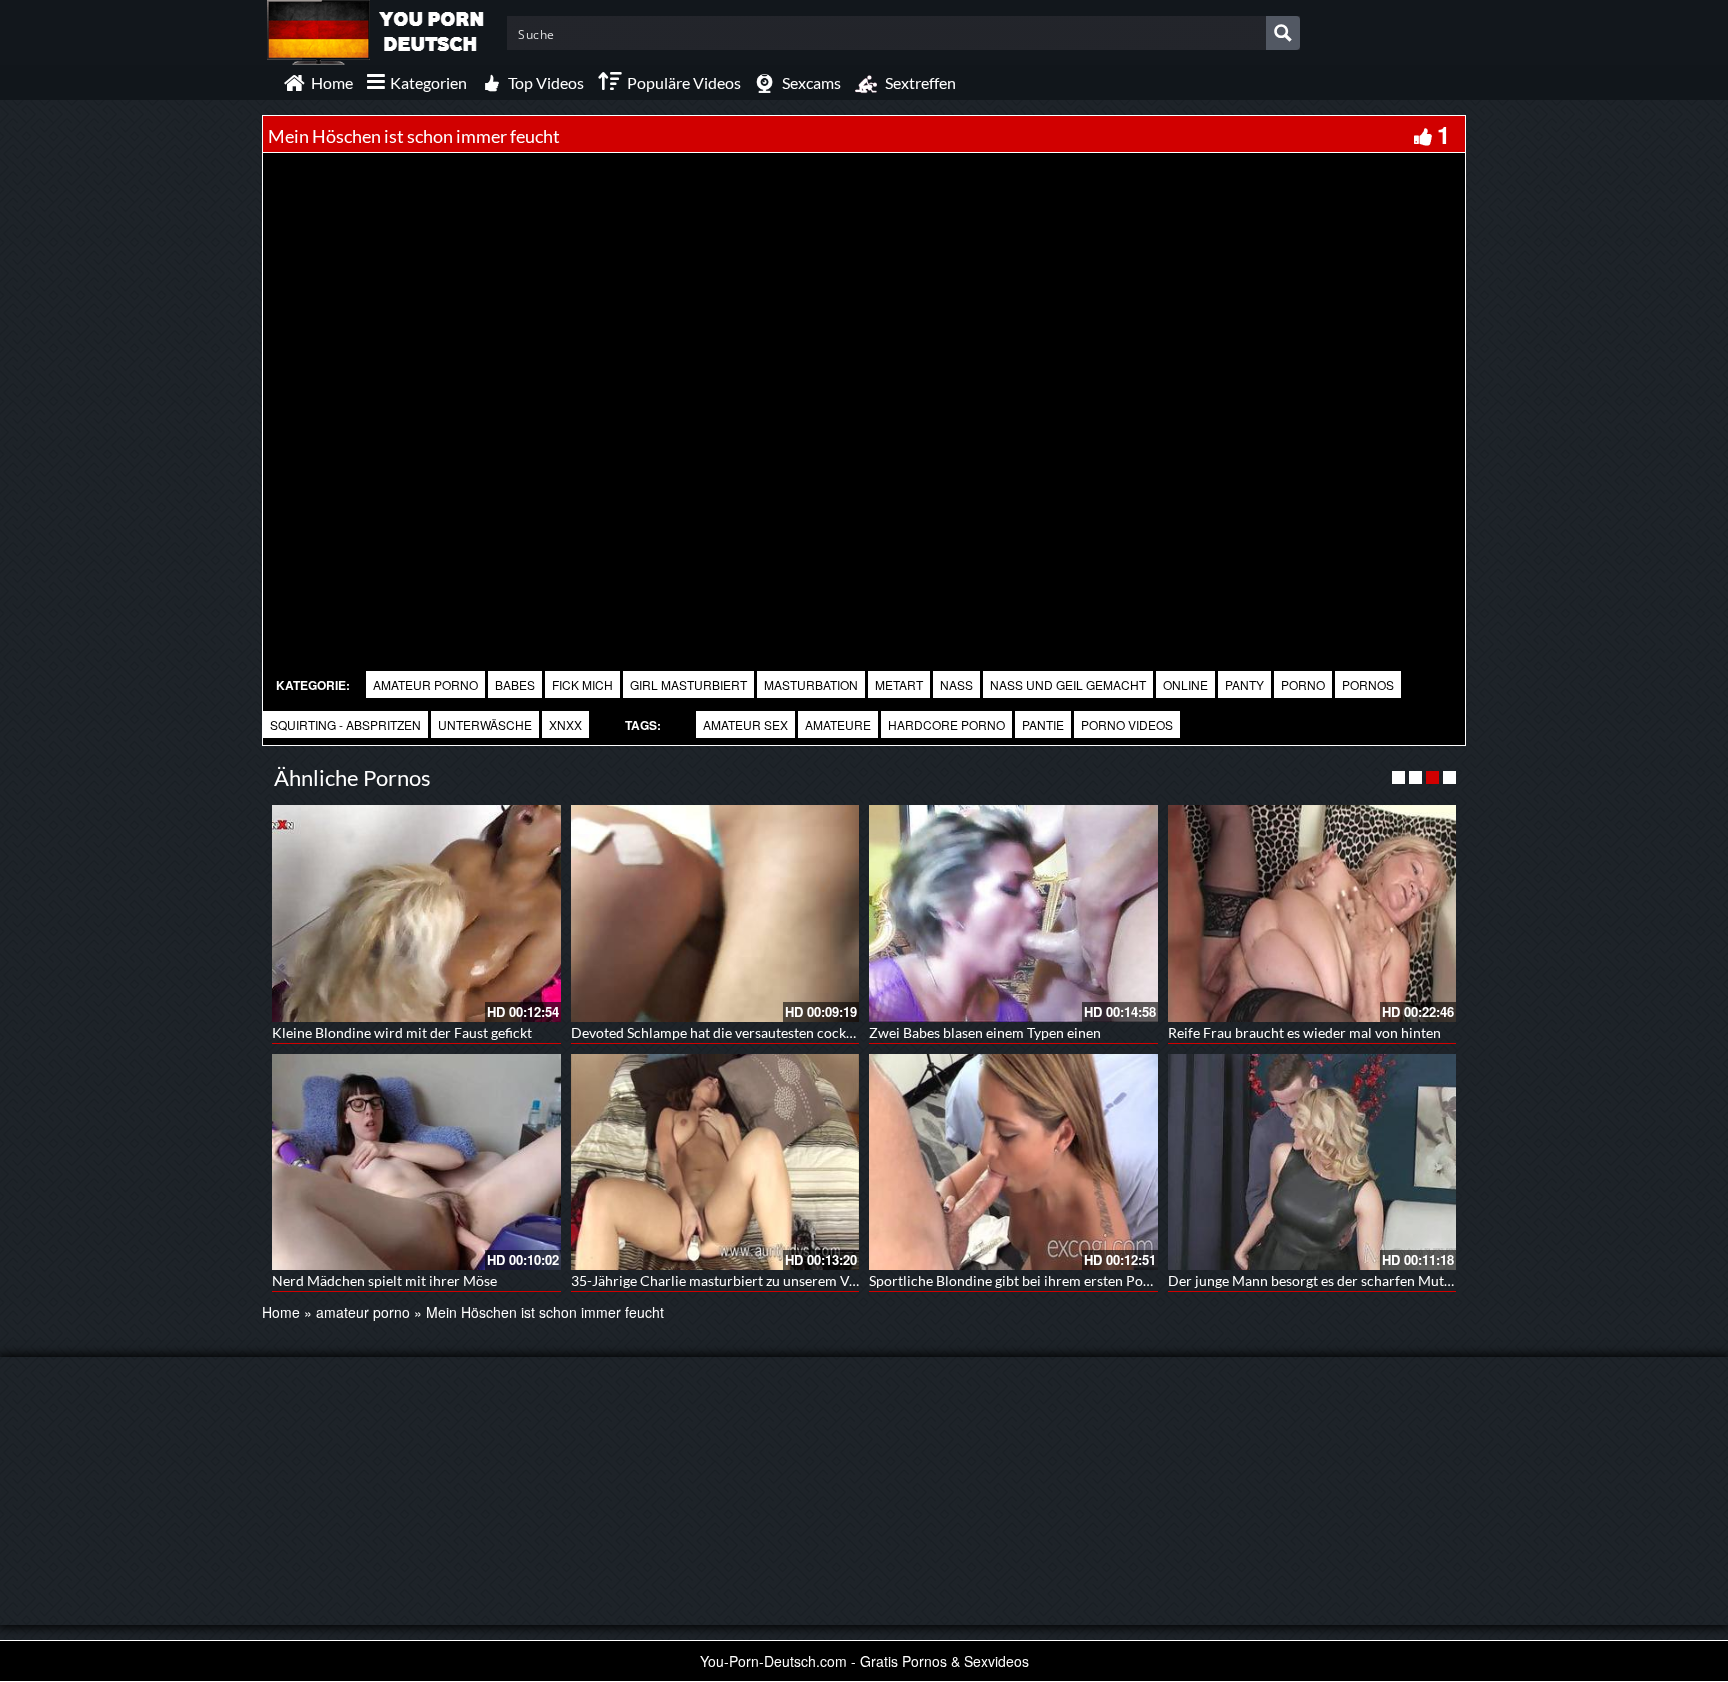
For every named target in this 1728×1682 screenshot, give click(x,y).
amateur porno (425, 684)
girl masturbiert (688, 684)
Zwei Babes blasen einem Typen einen (985, 1032)
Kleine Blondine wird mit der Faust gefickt (402, 1032)
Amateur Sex (745, 724)
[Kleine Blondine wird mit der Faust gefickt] (416, 913)
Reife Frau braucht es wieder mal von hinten (1304, 1032)
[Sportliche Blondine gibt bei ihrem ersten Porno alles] (1013, 1162)
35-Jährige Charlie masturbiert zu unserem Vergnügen (739, 1280)
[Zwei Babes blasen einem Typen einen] (1013, 913)
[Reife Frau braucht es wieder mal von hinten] (1312, 913)
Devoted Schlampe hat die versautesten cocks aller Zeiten (748, 1032)
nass (956, 684)
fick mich (582, 684)
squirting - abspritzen (345, 724)
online (1185, 684)
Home (281, 1312)
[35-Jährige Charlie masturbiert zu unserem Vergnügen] (715, 1162)
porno (1303, 684)
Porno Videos (1127, 724)
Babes (515, 684)
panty (1244, 684)
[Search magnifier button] (1283, 33)
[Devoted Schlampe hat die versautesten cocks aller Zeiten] (715, 913)
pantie (1043, 724)
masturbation (811, 684)
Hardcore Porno (946, 724)
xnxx (565, 724)
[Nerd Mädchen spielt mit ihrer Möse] (416, 1162)
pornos (1368, 684)
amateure (838, 724)
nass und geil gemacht (1068, 684)
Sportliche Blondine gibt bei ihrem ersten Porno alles (1032, 1280)
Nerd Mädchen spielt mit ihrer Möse (384, 1280)
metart (899, 684)
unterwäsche (485, 724)
